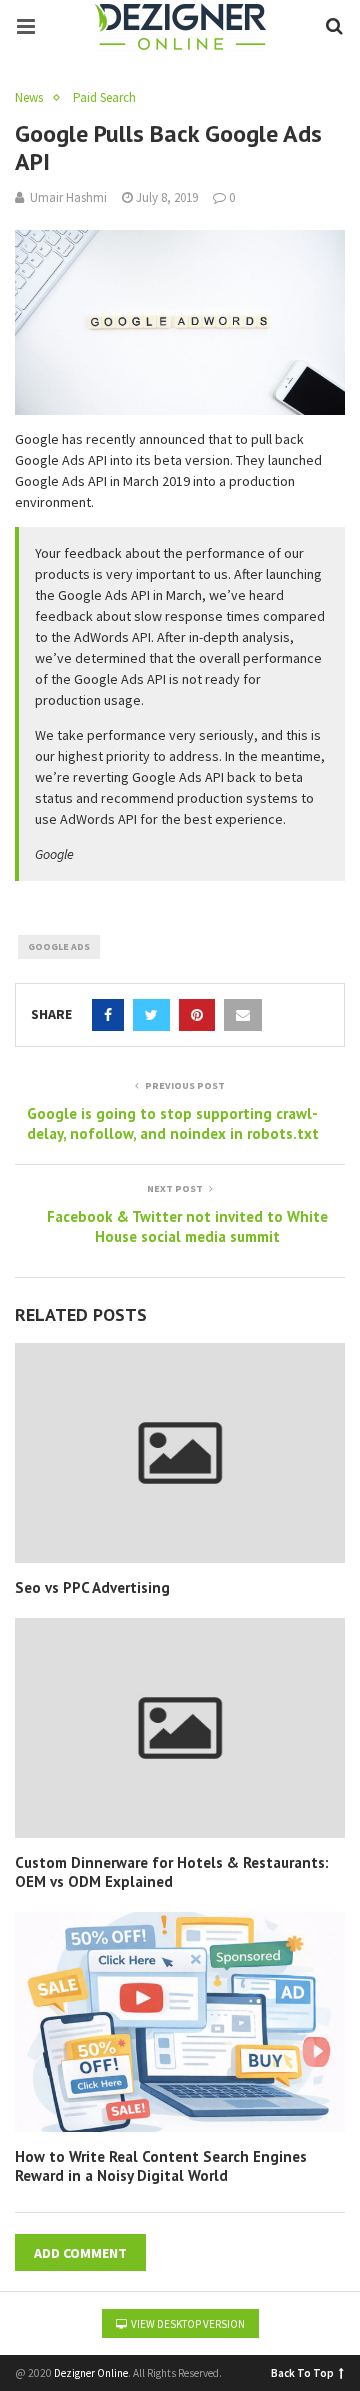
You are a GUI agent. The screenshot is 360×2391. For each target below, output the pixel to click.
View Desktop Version (187, 2324)
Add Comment (80, 2253)
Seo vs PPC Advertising (92, 1587)
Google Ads (59, 946)
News (29, 98)
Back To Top (302, 2371)
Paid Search (104, 98)
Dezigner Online (91, 2373)
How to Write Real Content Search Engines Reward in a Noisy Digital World (161, 2166)
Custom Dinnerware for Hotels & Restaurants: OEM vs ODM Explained (172, 1872)
